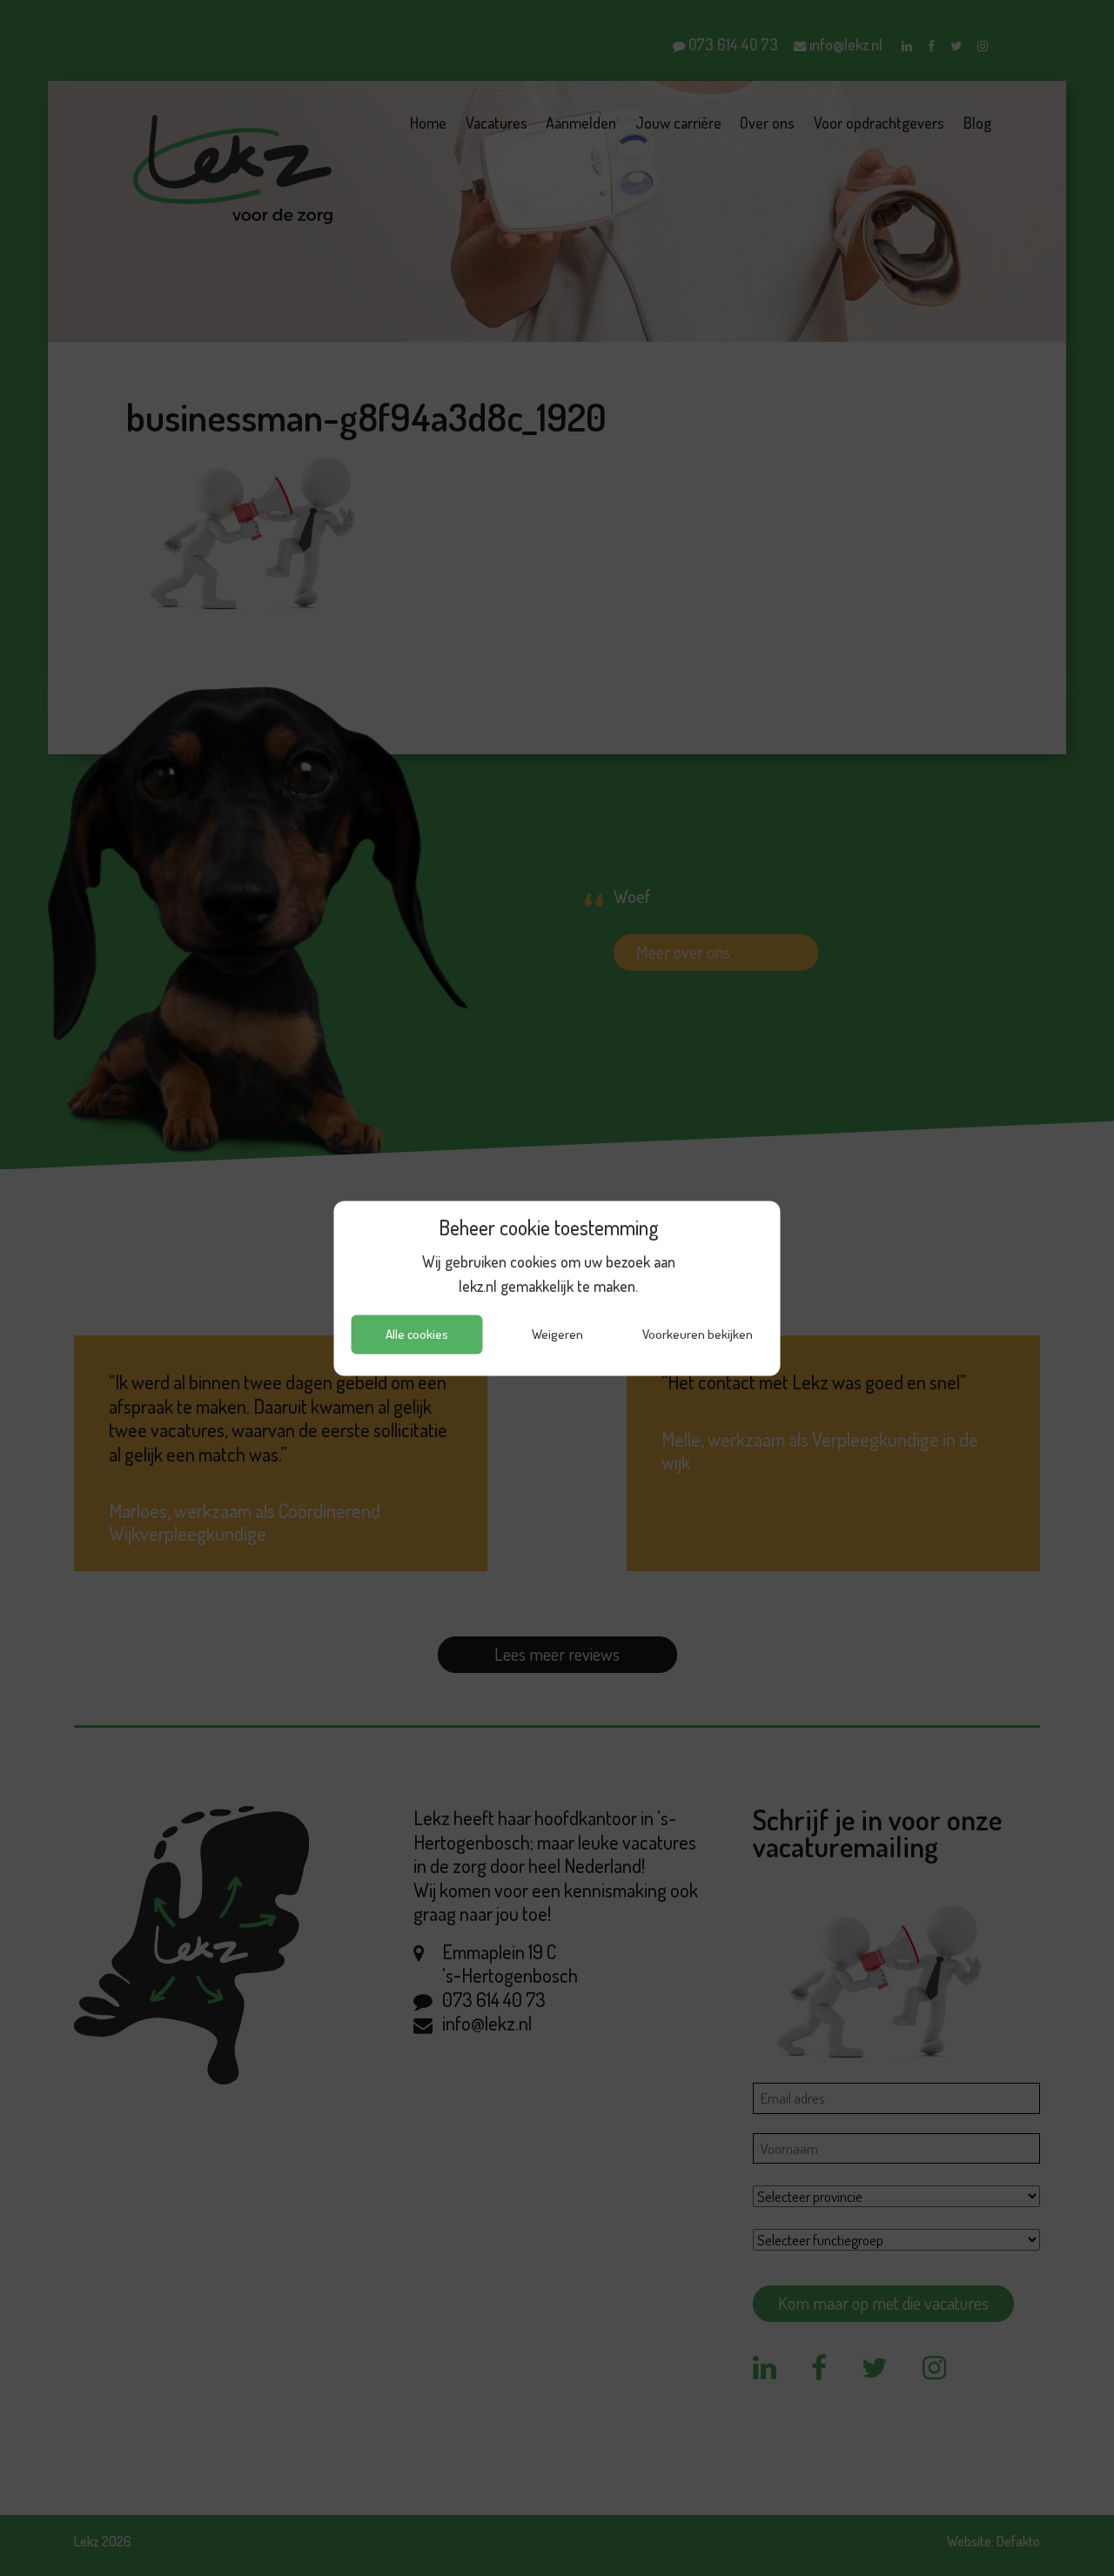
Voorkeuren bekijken (698, 1334)
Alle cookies (417, 1334)
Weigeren (557, 1334)
